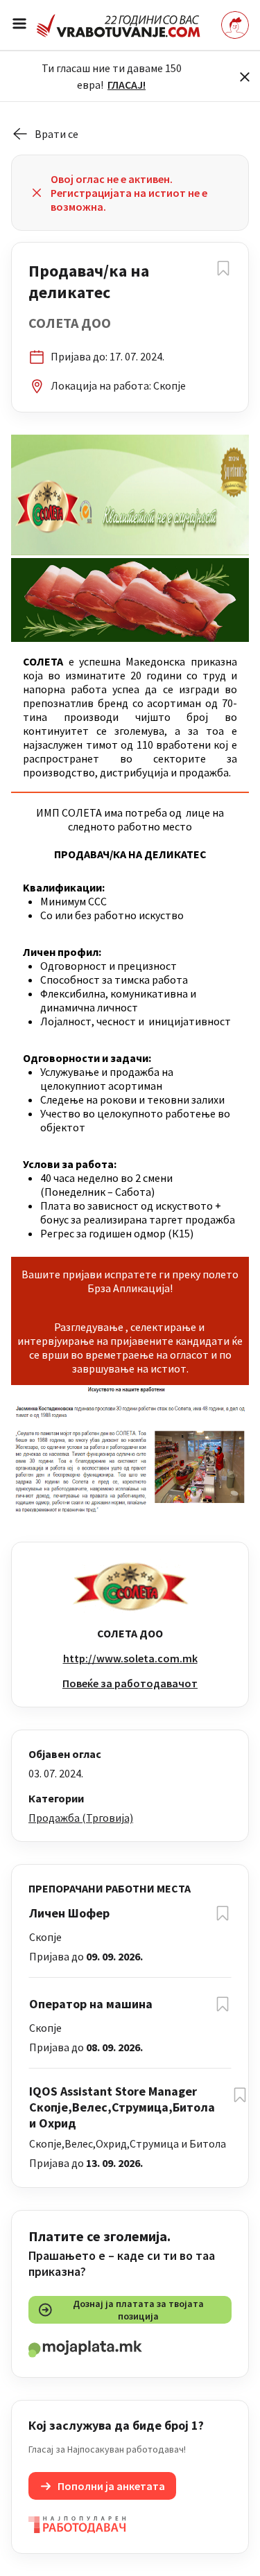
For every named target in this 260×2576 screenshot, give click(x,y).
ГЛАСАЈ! (127, 85)
